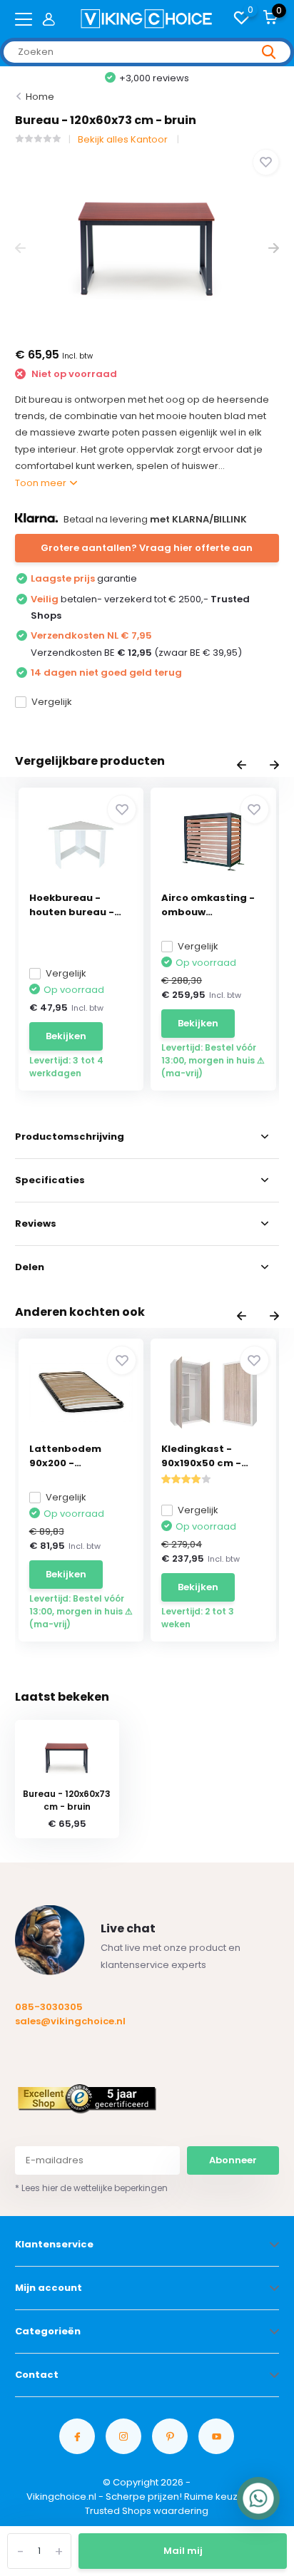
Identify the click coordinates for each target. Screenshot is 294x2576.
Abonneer (233, 2160)
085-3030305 (49, 2007)
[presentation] (20, 248)
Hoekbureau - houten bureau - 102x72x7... (72, 905)
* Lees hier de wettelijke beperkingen (91, 2188)
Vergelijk (52, 702)
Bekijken (66, 1036)
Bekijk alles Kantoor (124, 139)
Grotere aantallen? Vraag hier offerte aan (147, 548)
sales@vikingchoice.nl (70, 2021)
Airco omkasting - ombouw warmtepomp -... (208, 905)
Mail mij (183, 2551)
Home (40, 97)
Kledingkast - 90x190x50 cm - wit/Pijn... (201, 1456)
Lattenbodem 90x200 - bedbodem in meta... (65, 1456)
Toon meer (42, 483)
